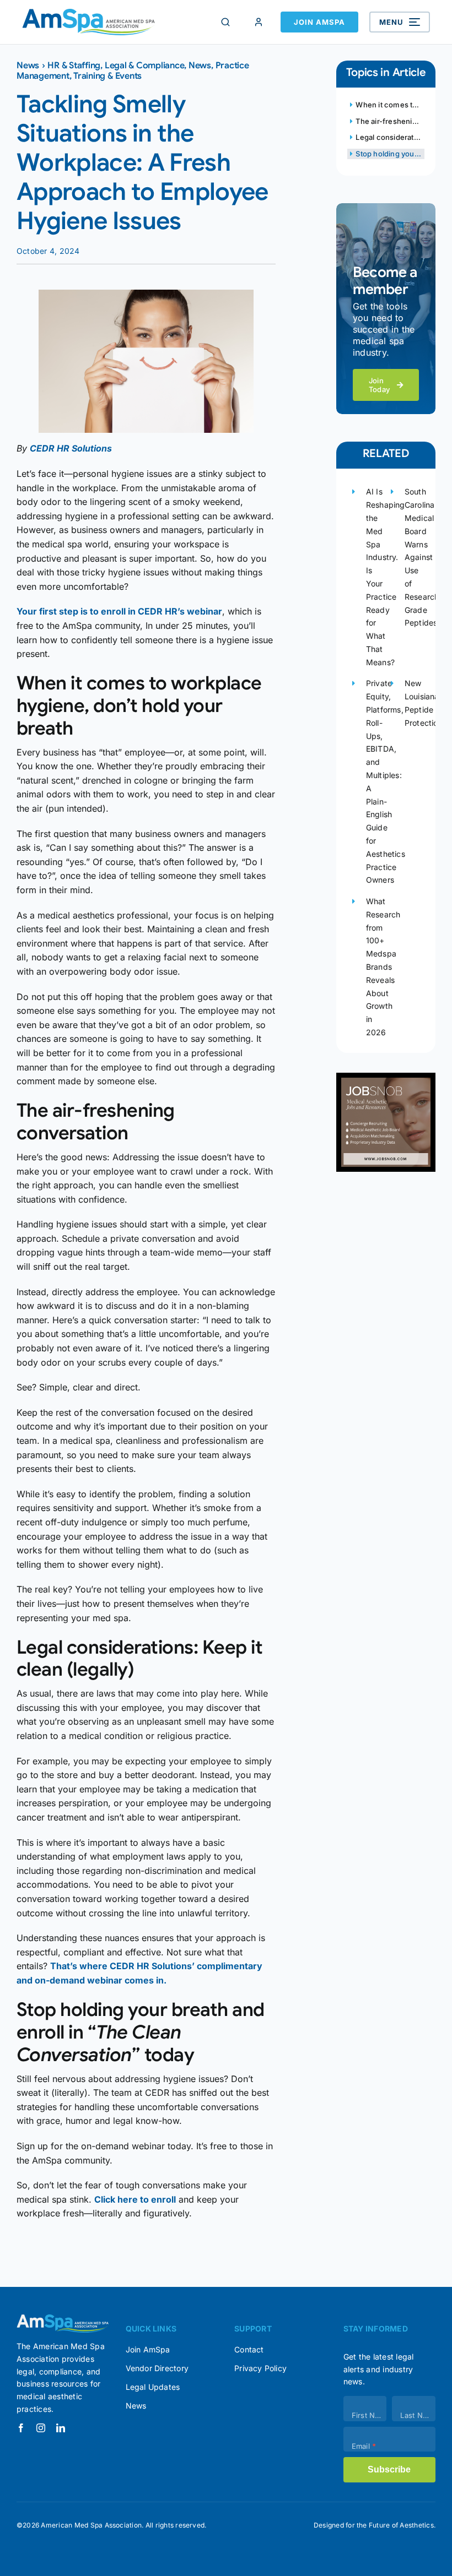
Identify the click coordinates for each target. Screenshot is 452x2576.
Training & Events (107, 76)
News (28, 66)
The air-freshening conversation (390, 121)
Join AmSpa (319, 22)
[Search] (225, 22)
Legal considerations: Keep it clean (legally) (390, 137)
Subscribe (389, 2469)
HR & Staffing (74, 66)
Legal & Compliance (145, 66)
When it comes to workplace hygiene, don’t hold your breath (390, 105)
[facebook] (21, 2428)
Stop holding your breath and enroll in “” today (390, 154)
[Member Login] (259, 22)
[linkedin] (61, 2428)
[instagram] (41, 2428)
